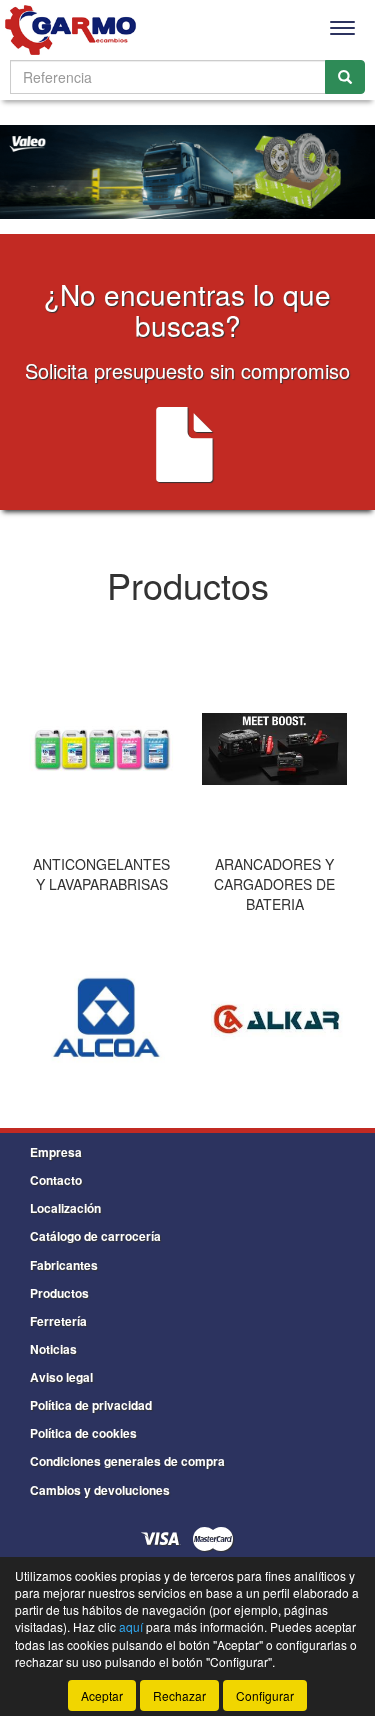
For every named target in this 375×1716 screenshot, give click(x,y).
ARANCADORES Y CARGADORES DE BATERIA (274, 884)
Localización (65, 1208)
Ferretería (58, 1321)
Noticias (53, 1349)
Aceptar (102, 1695)
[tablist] (187, 786)
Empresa (56, 1152)
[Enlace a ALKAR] (277, 1021)
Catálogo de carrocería (95, 1236)
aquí (131, 1626)
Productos (59, 1293)
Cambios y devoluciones (100, 1490)
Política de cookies (83, 1433)
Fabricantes (64, 1265)
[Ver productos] (101, 749)
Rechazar (179, 1695)
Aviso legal (61, 1377)
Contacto (56, 1180)
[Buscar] (345, 77)
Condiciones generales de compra (127, 1461)
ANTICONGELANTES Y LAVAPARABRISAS (101, 874)
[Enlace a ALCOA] (104, 1021)
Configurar (265, 1695)
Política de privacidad (91, 1405)
